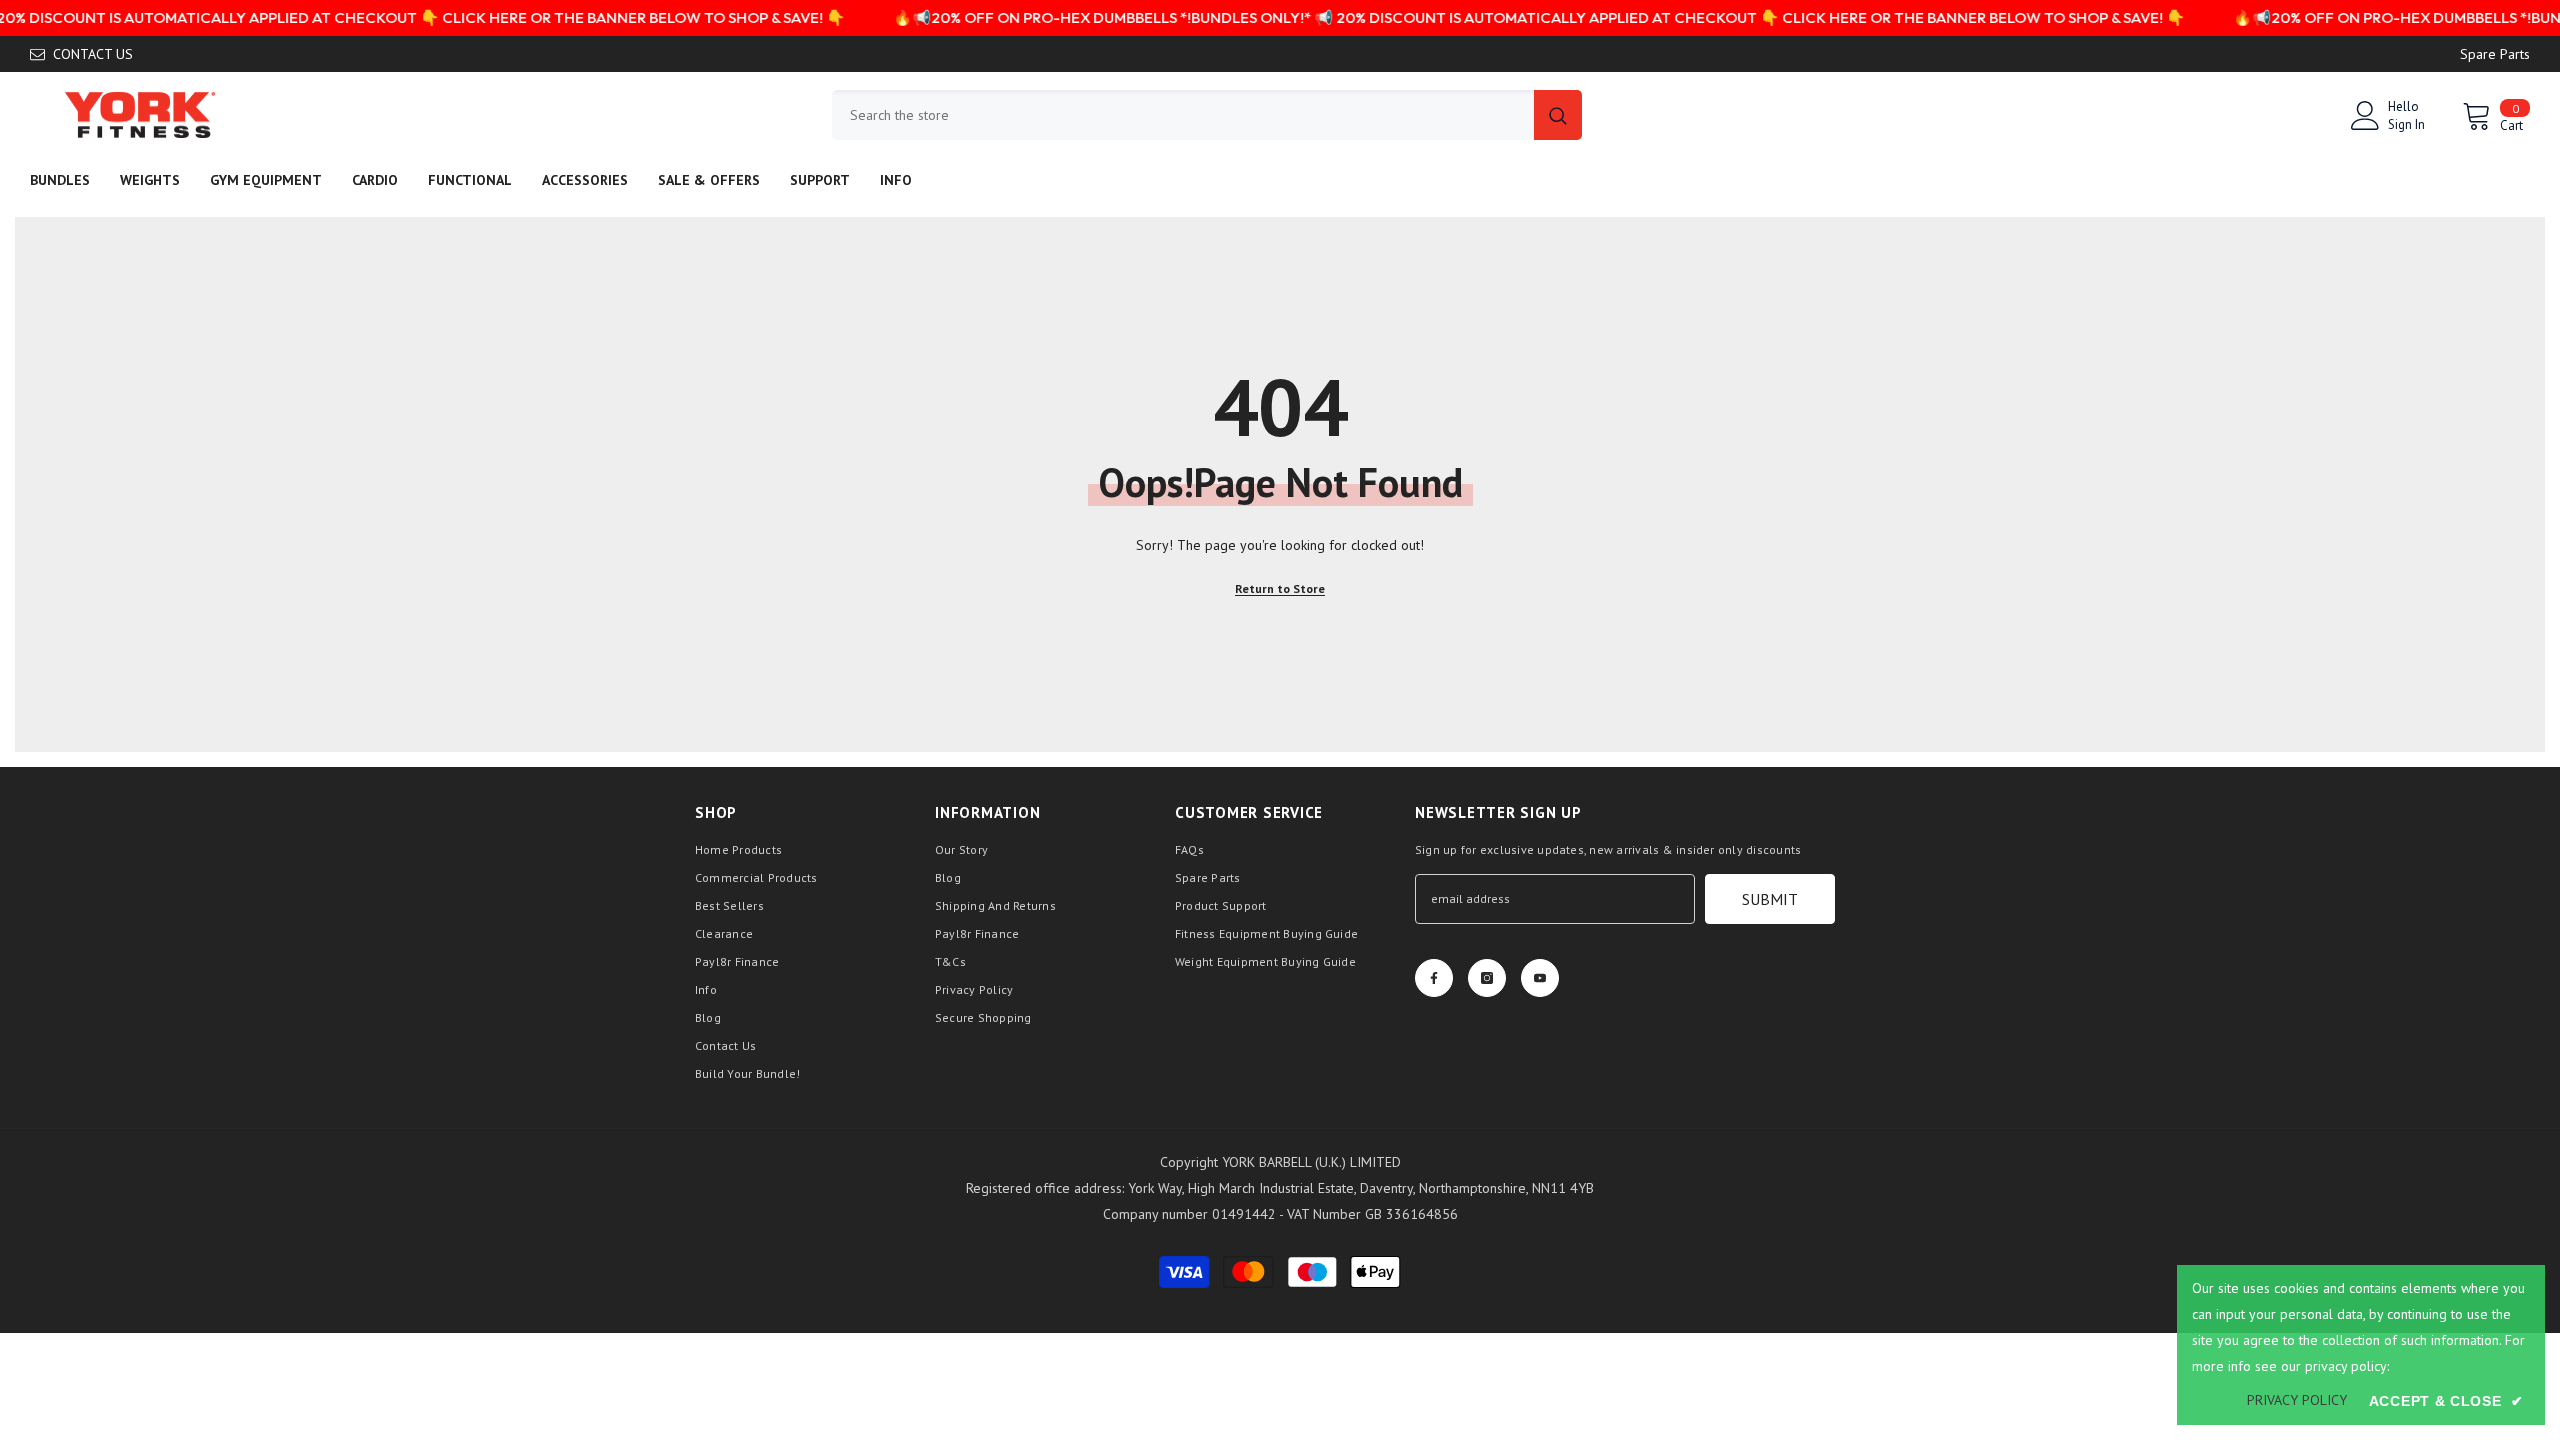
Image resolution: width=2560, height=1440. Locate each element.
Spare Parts (2495, 54)
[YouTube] (1540, 978)
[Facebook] (1434, 978)
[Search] (1207, 115)
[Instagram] (1487, 978)
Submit (1770, 899)
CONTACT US (93, 54)
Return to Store (1280, 588)
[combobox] (1183, 115)
